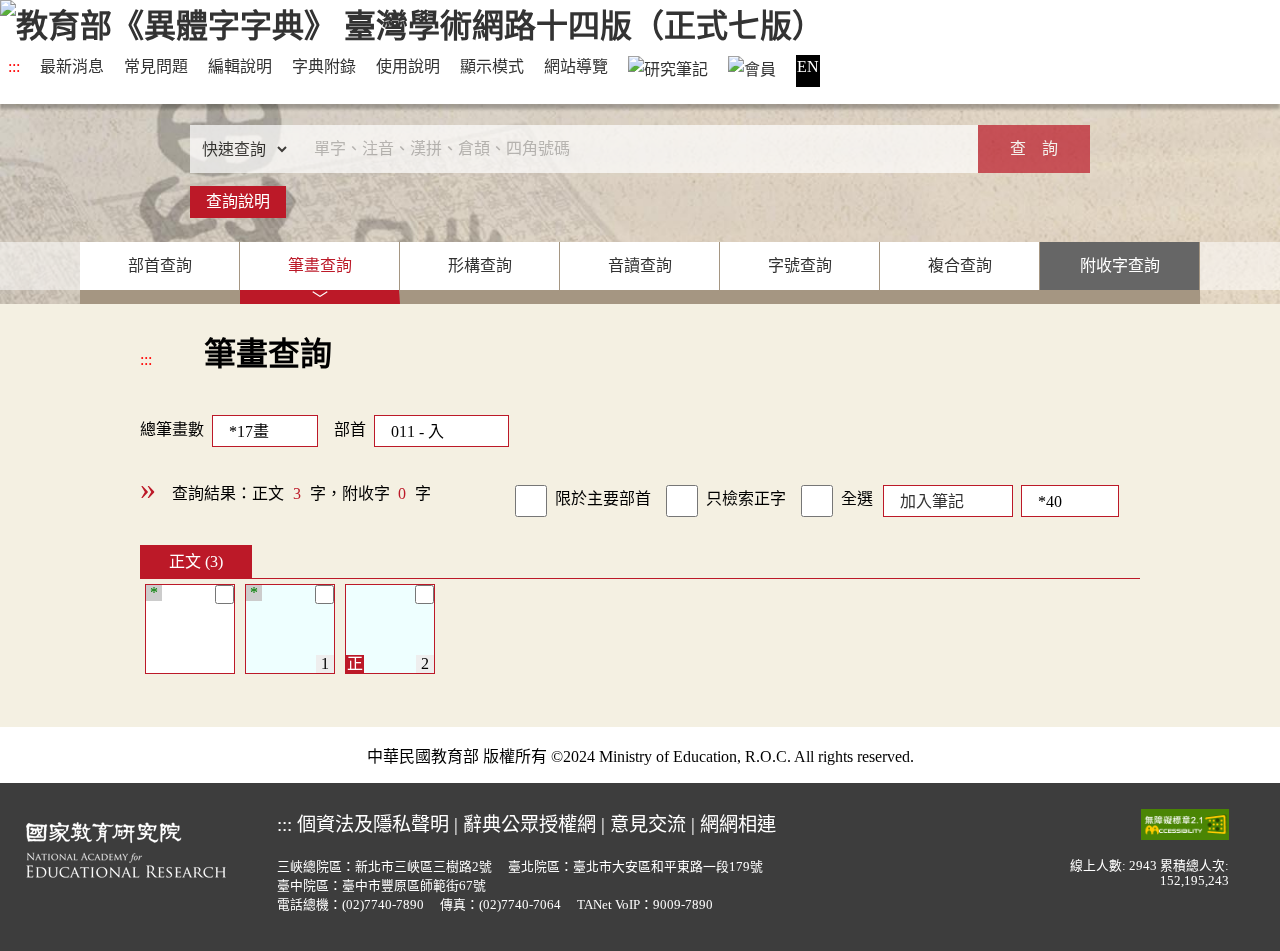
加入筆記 (932, 501)
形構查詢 (480, 265)
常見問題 (156, 66)
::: (14, 66)
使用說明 (408, 66)
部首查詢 (160, 265)
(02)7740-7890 (383, 905)
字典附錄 (324, 66)
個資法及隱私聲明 (373, 824)
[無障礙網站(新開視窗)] (1185, 823)
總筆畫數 (172, 429)
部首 (350, 429)
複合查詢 (960, 265)
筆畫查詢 (320, 265)
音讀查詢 (640, 265)
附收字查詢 (1120, 265)
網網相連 (738, 824)
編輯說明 (240, 66)
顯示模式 (492, 66)
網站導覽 (576, 66)
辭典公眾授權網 (529, 824)
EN (808, 66)
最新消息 (72, 66)
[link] (531, 501)
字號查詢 (800, 265)
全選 (857, 498)
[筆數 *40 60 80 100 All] (1066, 499)
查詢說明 (238, 201)
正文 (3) (196, 561)
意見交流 (648, 824)
